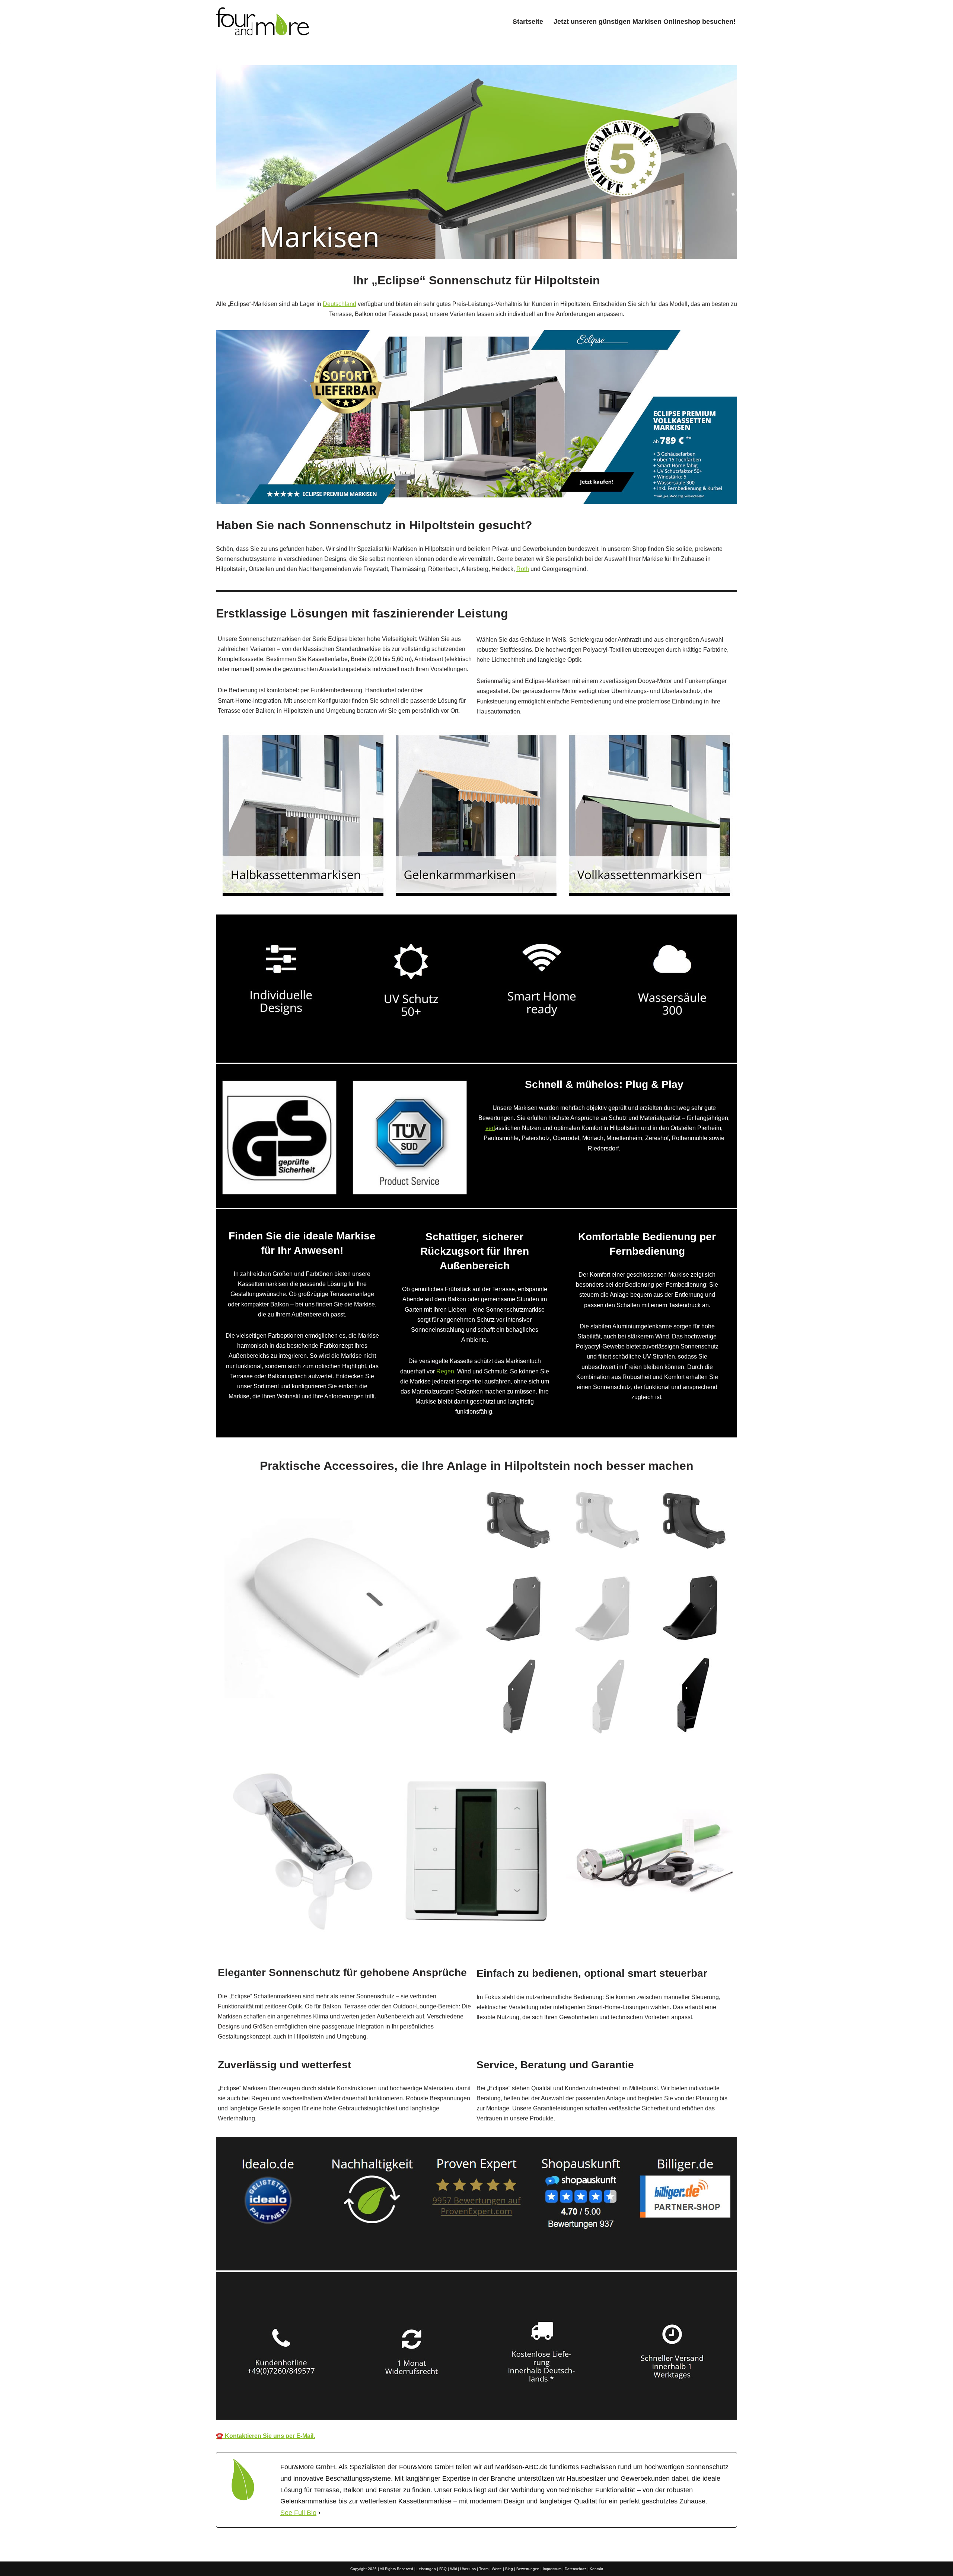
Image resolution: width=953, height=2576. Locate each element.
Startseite (528, 22)
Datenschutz (576, 2569)
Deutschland (340, 304)
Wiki (453, 2569)
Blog (509, 2569)
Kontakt (596, 2569)
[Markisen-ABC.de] (262, 21)
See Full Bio (298, 2513)
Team (484, 2569)
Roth (523, 569)
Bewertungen (528, 2569)
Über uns (468, 2569)
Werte (497, 2569)
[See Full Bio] (319, 2513)
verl (490, 1128)
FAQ (443, 2569)
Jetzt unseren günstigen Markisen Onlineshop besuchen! (645, 22)
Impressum (552, 2569)
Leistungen (426, 2569)
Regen (445, 1371)
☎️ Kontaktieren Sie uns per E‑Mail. (265, 2436)
